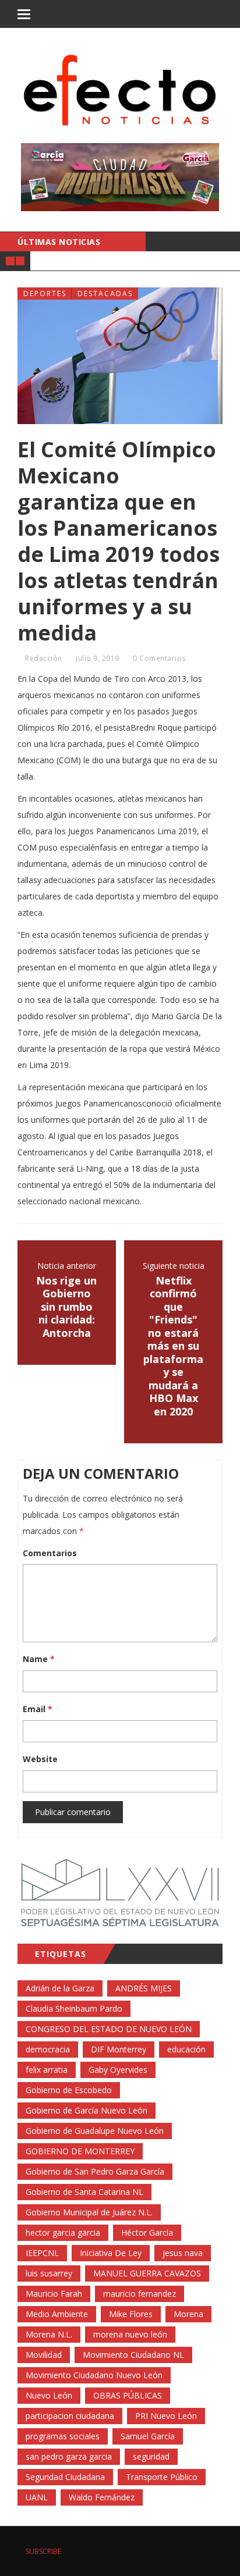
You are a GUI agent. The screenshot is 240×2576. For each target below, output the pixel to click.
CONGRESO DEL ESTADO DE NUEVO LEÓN (109, 2029)
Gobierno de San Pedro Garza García (95, 2171)
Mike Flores (131, 2314)
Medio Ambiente (57, 2314)
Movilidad (44, 2355)
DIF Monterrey (119, 2049)
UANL (37, 2497)
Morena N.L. (49, 2334)
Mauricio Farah (54, 2294)
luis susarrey (49, 2273)
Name (39, 1659)
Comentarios (50, 1553)
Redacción (44, 658)
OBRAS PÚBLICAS (128, 2395)
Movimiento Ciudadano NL (133, 2355)
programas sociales (63, 2436)
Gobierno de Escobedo (69, 2090)
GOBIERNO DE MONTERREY (80, 2151)
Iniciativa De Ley (111, 2253)
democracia (48, 2049)
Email (38, 1709)
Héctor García (147, 2232)
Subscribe (43, 2551)
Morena (188, 2314)
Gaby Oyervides (118, 2070)
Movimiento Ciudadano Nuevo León (94, 2375)
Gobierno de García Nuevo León (87, 2110)
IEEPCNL (42, 2253)
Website (40, 1759)
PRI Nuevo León (166, 2416)
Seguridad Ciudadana (65, 2477)
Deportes (45, 293)
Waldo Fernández (102, 2497)
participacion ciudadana (70, 2416)
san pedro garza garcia (69, 2456)
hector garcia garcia (63, 2232)
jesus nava (183, 2253)
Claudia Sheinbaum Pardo (74, 2009)
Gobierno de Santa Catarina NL (84, 2192)
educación (186, 2049)
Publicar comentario (73, 1812)
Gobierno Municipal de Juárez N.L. (89, 2212)
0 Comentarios (159, 658)
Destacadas (105, 293)
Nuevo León (49, 2395)
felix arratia (47, 2070)
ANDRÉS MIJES (144, 1988)
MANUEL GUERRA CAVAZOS (147, 2273)
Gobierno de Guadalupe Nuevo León (95, 2131)
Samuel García (148, 2436)
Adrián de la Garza (60, 1988)
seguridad (151, 2456)
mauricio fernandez (140, 2294)
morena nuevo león (130, 2334)
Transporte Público (162, 2477)
